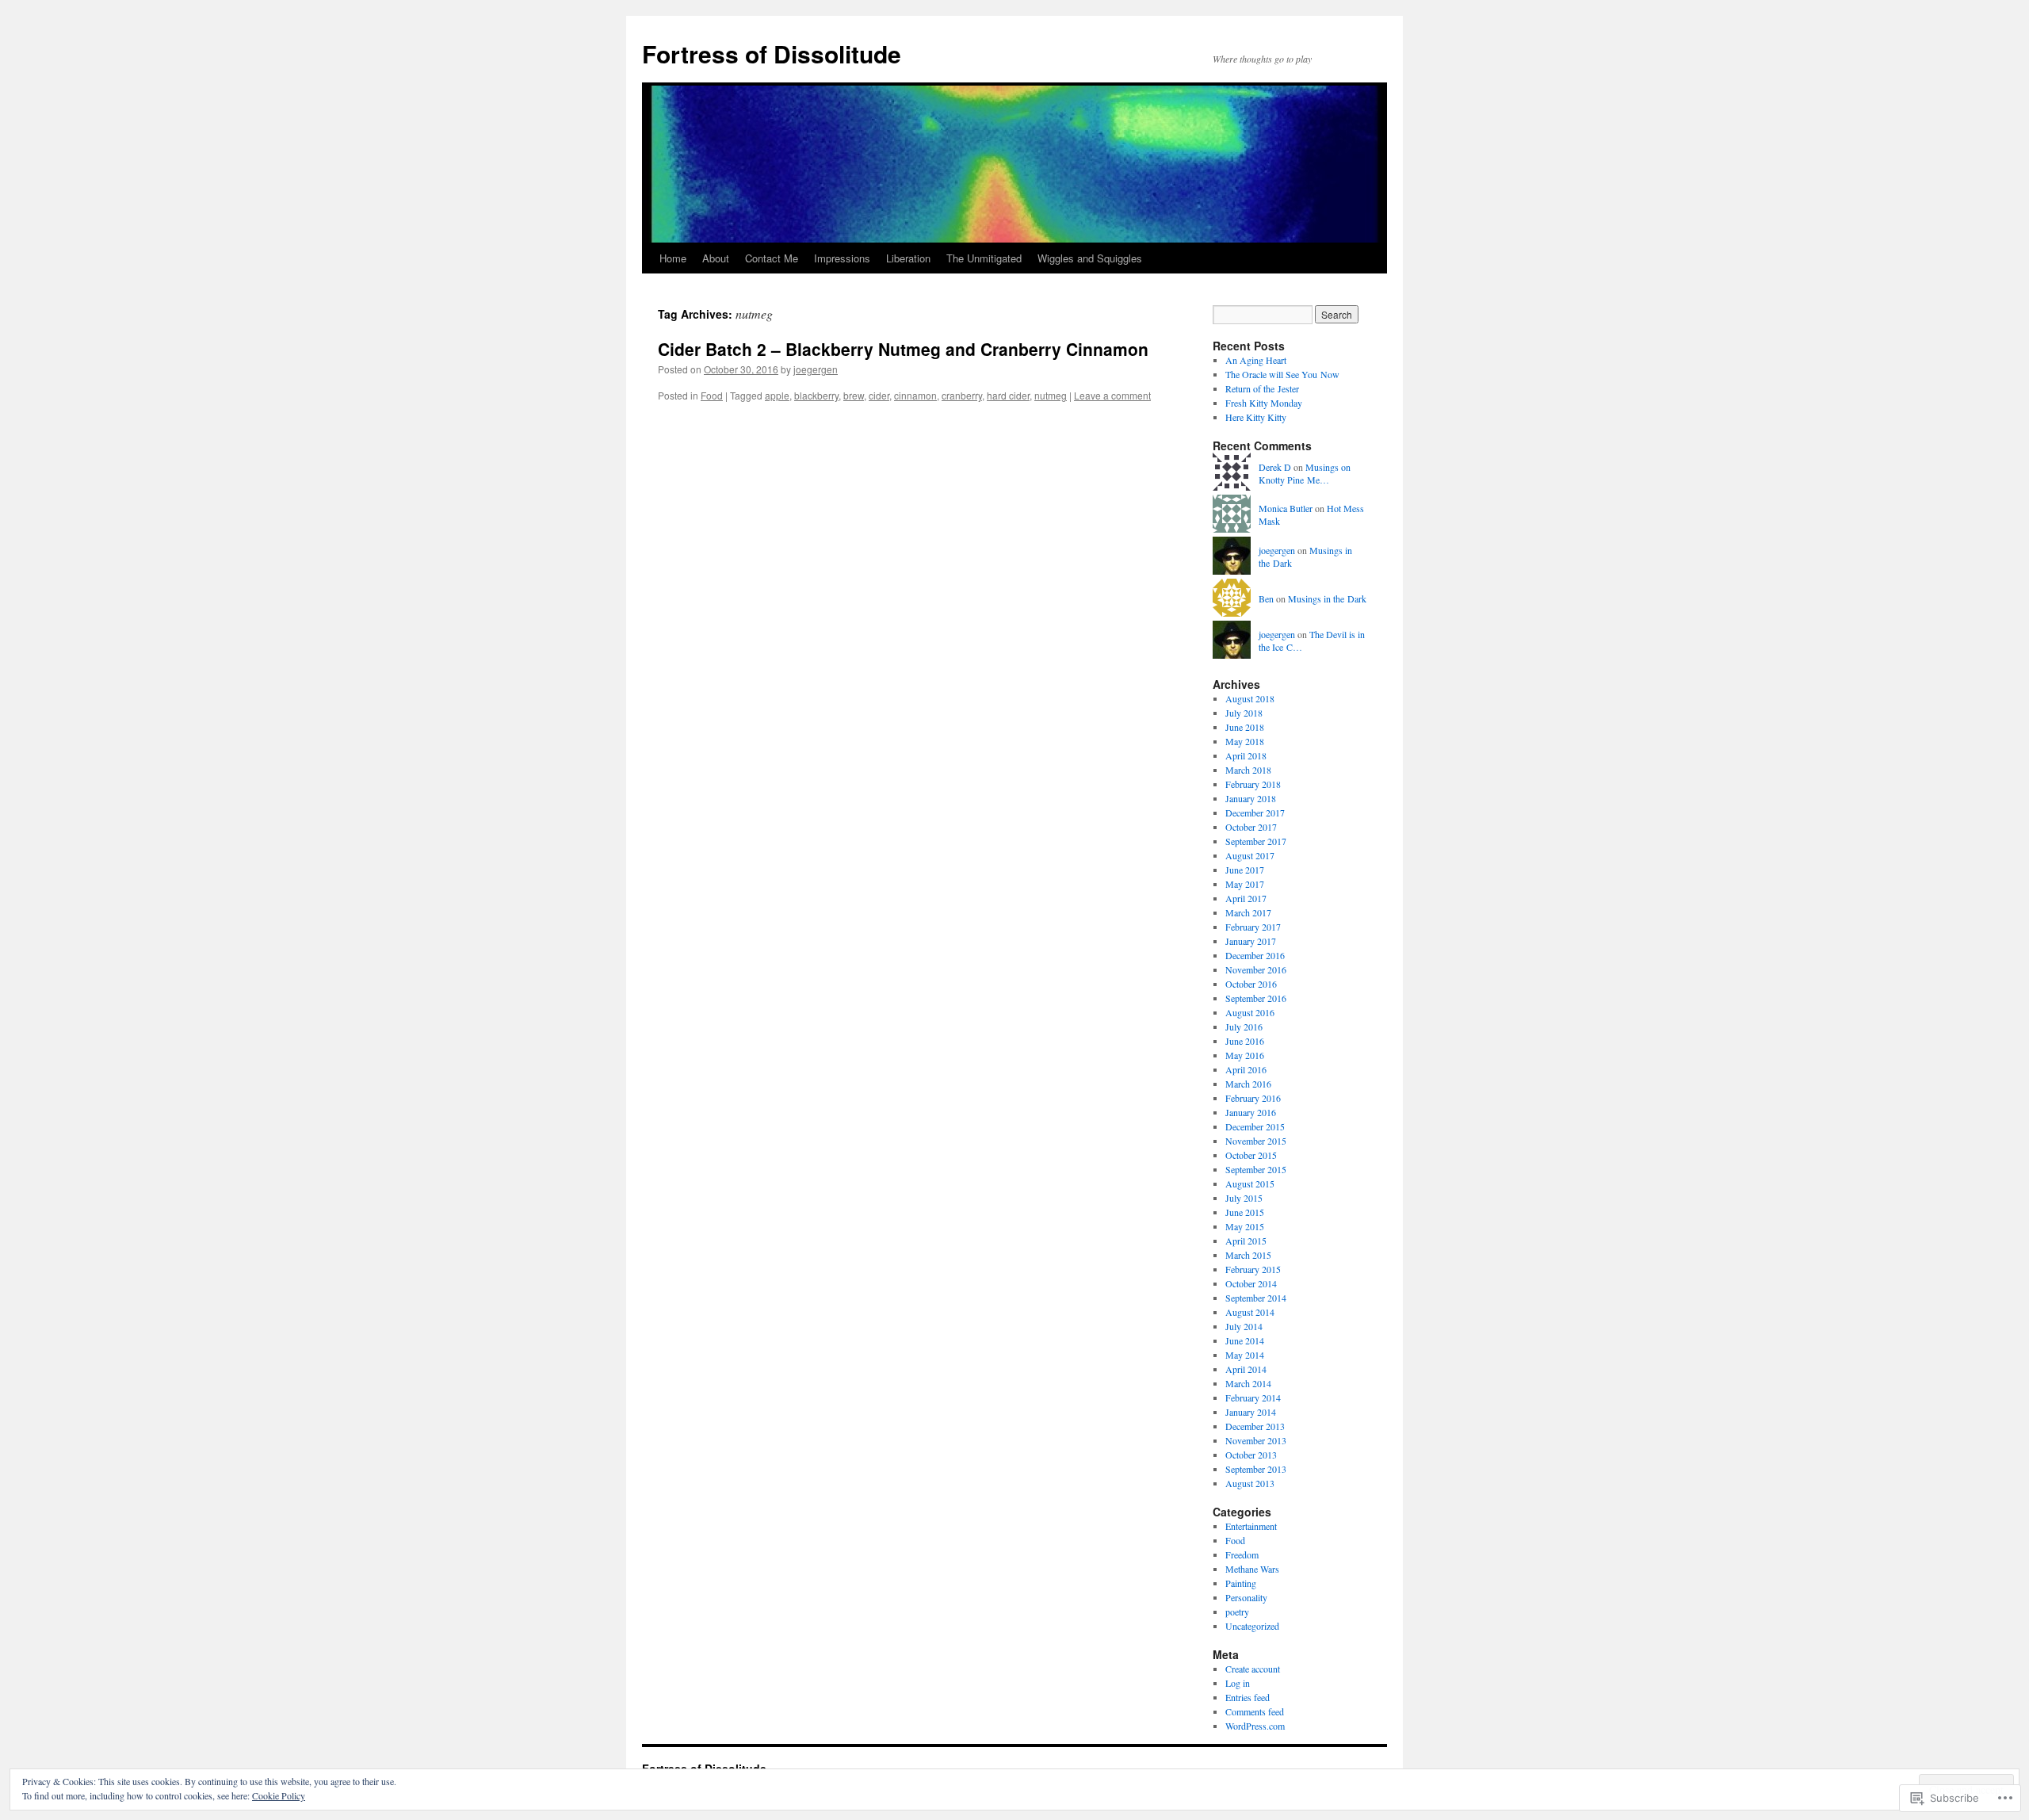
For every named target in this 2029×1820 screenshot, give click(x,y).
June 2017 (1245, 870)
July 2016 (1244, 1027)
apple (777, 395)
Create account (1253, 1669)
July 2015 (1244, 1198)
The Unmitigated (984, 258)
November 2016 (1256, 969)
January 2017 (1251, 941)
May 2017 (1245, 884)
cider (879, 395)
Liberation (908, 258)
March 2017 (1248, 912)
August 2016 (1250, 1012)
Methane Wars (1252, 1569)
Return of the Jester (1262, 388)
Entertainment (1251, 1526)
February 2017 (1253, 927)
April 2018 (1246, 755)
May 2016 (1245, 1055)
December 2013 (1255, 1426)
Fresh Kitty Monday (1264, 403)
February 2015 (1253, 1269)
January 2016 (1251, 1112)
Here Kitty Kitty (1256, 417)
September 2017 (1256, 841)
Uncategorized (1252, 1626)
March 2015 (1248, 1255)
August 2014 (1250, 1312)
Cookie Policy (279, 1795)
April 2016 (1246, 1069)
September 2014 (1256, 1298)
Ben (1266, 598)
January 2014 (1251, 1412)
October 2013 (1251, 1455)
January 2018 (1251, 798)
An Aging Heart (1256, 360)
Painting (1241, 1583)
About (716, 258)
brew (854, 395)
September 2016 (1256, 998)
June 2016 (1245, 1041)
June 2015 (1245, 1212)
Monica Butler (1286, 508)
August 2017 (1250, 855)
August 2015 (1250, 1183)
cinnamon (915, 395)
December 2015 (1255, 1126)
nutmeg (1051, 395)
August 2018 (1250, 698)
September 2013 (1256, 1469)
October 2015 (1251, 1155)
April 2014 (1246, 1369)
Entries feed (1248, 1697)
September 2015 (1256, 1169)
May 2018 (1245, 741)
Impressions (842, 258)
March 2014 (1248, 1383)
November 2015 (1256, 1141)
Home (673, 258)
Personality (1246, 1597)
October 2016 (1251, 984)
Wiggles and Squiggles (1090, 258)
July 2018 (1244, 713)
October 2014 (1251, 1283)
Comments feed (1255, 1711)
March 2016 (1248, 1084)
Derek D (1275, 467)
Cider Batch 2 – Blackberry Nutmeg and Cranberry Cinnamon (903, 349)
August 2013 (1250, 1483)
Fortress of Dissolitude (772, 54)
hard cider (1008, 395)
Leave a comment (1112, 395)
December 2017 (1255, 812)
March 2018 (1248, 770)
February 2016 (1253, 1098)
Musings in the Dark (1327, 598)
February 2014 (1253, 1397)
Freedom (1242, 1554)
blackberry (816, 395)
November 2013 (1256, 1440)
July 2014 (1244, 1326)
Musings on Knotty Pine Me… (1305, 474)
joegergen (816, 369)
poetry (1237, 1612)
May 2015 (1245, 1226)
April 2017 (1246, 898)
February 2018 (1253, 784)
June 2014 (1245, 1340)
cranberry (962, 395)
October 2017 (1251, 827)
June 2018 (1245, 727)
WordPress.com (1255, 1726)
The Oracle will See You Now (1282, 374)
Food (712, 395)
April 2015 (1246, 1241)
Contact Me (772, 258)
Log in (1238, 1683)
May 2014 (1245, 1355)
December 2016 (1255, 955)
